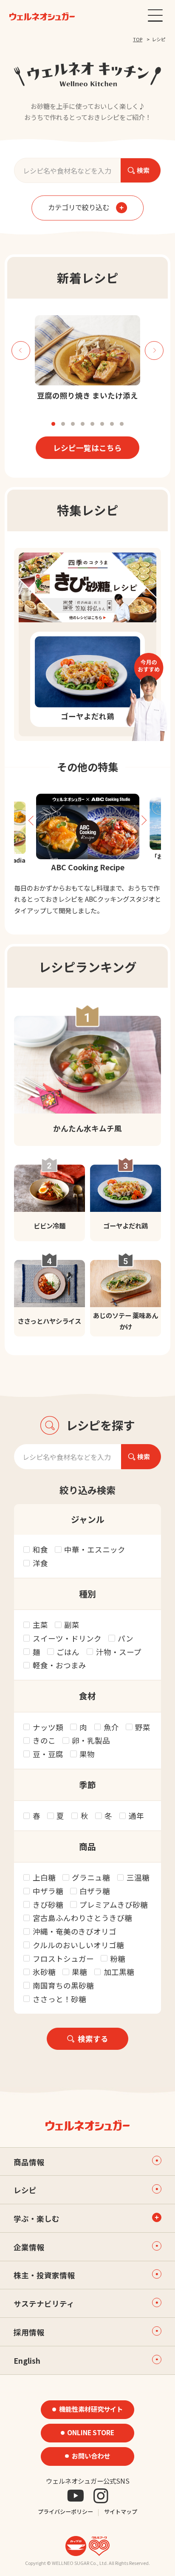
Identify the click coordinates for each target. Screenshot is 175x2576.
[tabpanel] (88, 358)
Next (154, 350)
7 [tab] (112, 424)
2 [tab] (63, 424)
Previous (21, 350)
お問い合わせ (91, 2456)
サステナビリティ (44, 2304)
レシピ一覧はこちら (87, 448)
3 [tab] (73, 424)
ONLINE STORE (91, 2432)
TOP (138, 39)
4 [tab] (83, 424)
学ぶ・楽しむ (37, 2218)
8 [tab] (122, 424)
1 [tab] (53, 424)
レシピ (25, 2190)
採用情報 (29, 2332)
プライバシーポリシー (65, 2512)
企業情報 (29, 2247)
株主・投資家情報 (44, 2275)
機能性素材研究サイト (91, 2409)
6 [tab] (102, 424)
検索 (141, 170)
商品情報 (29, 2162)
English (27, 2361)
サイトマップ (121, 2512)
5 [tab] (92, 424)
